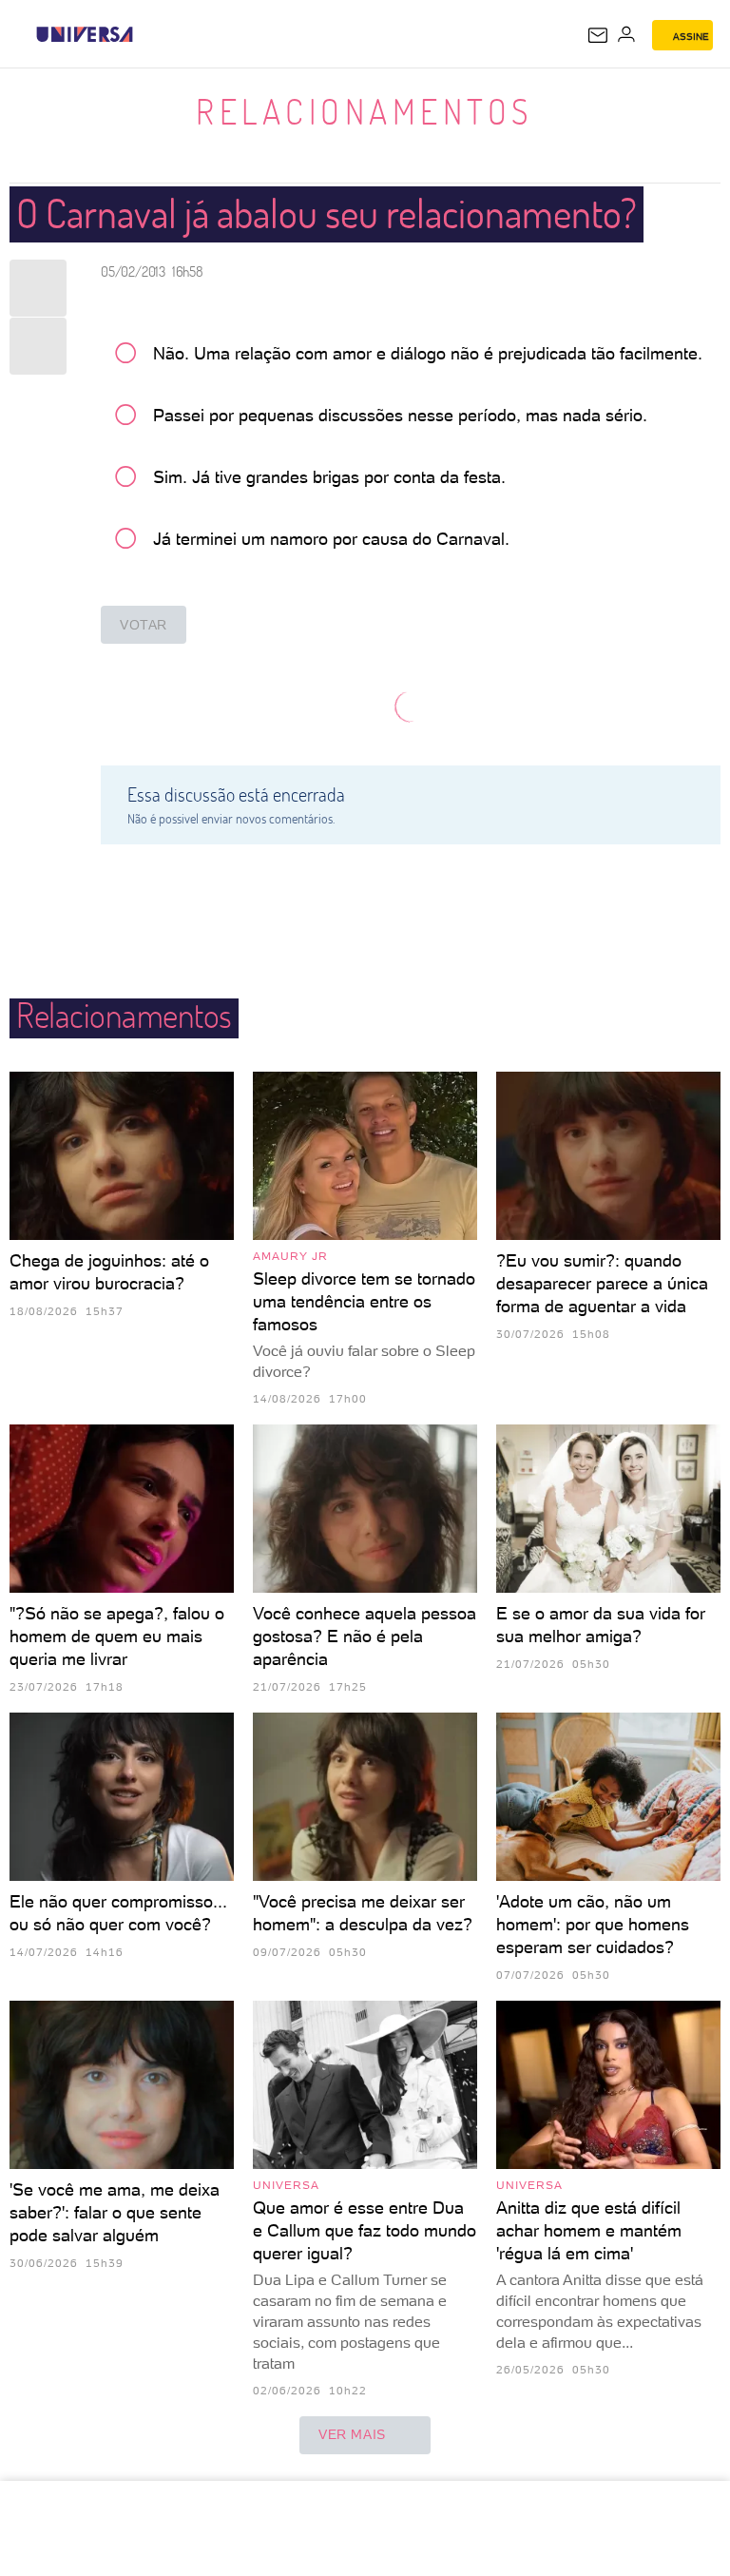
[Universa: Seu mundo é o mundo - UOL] (85, 34)
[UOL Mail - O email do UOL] (598, 35)
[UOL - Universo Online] (145, 34)
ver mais (352, 2434)
